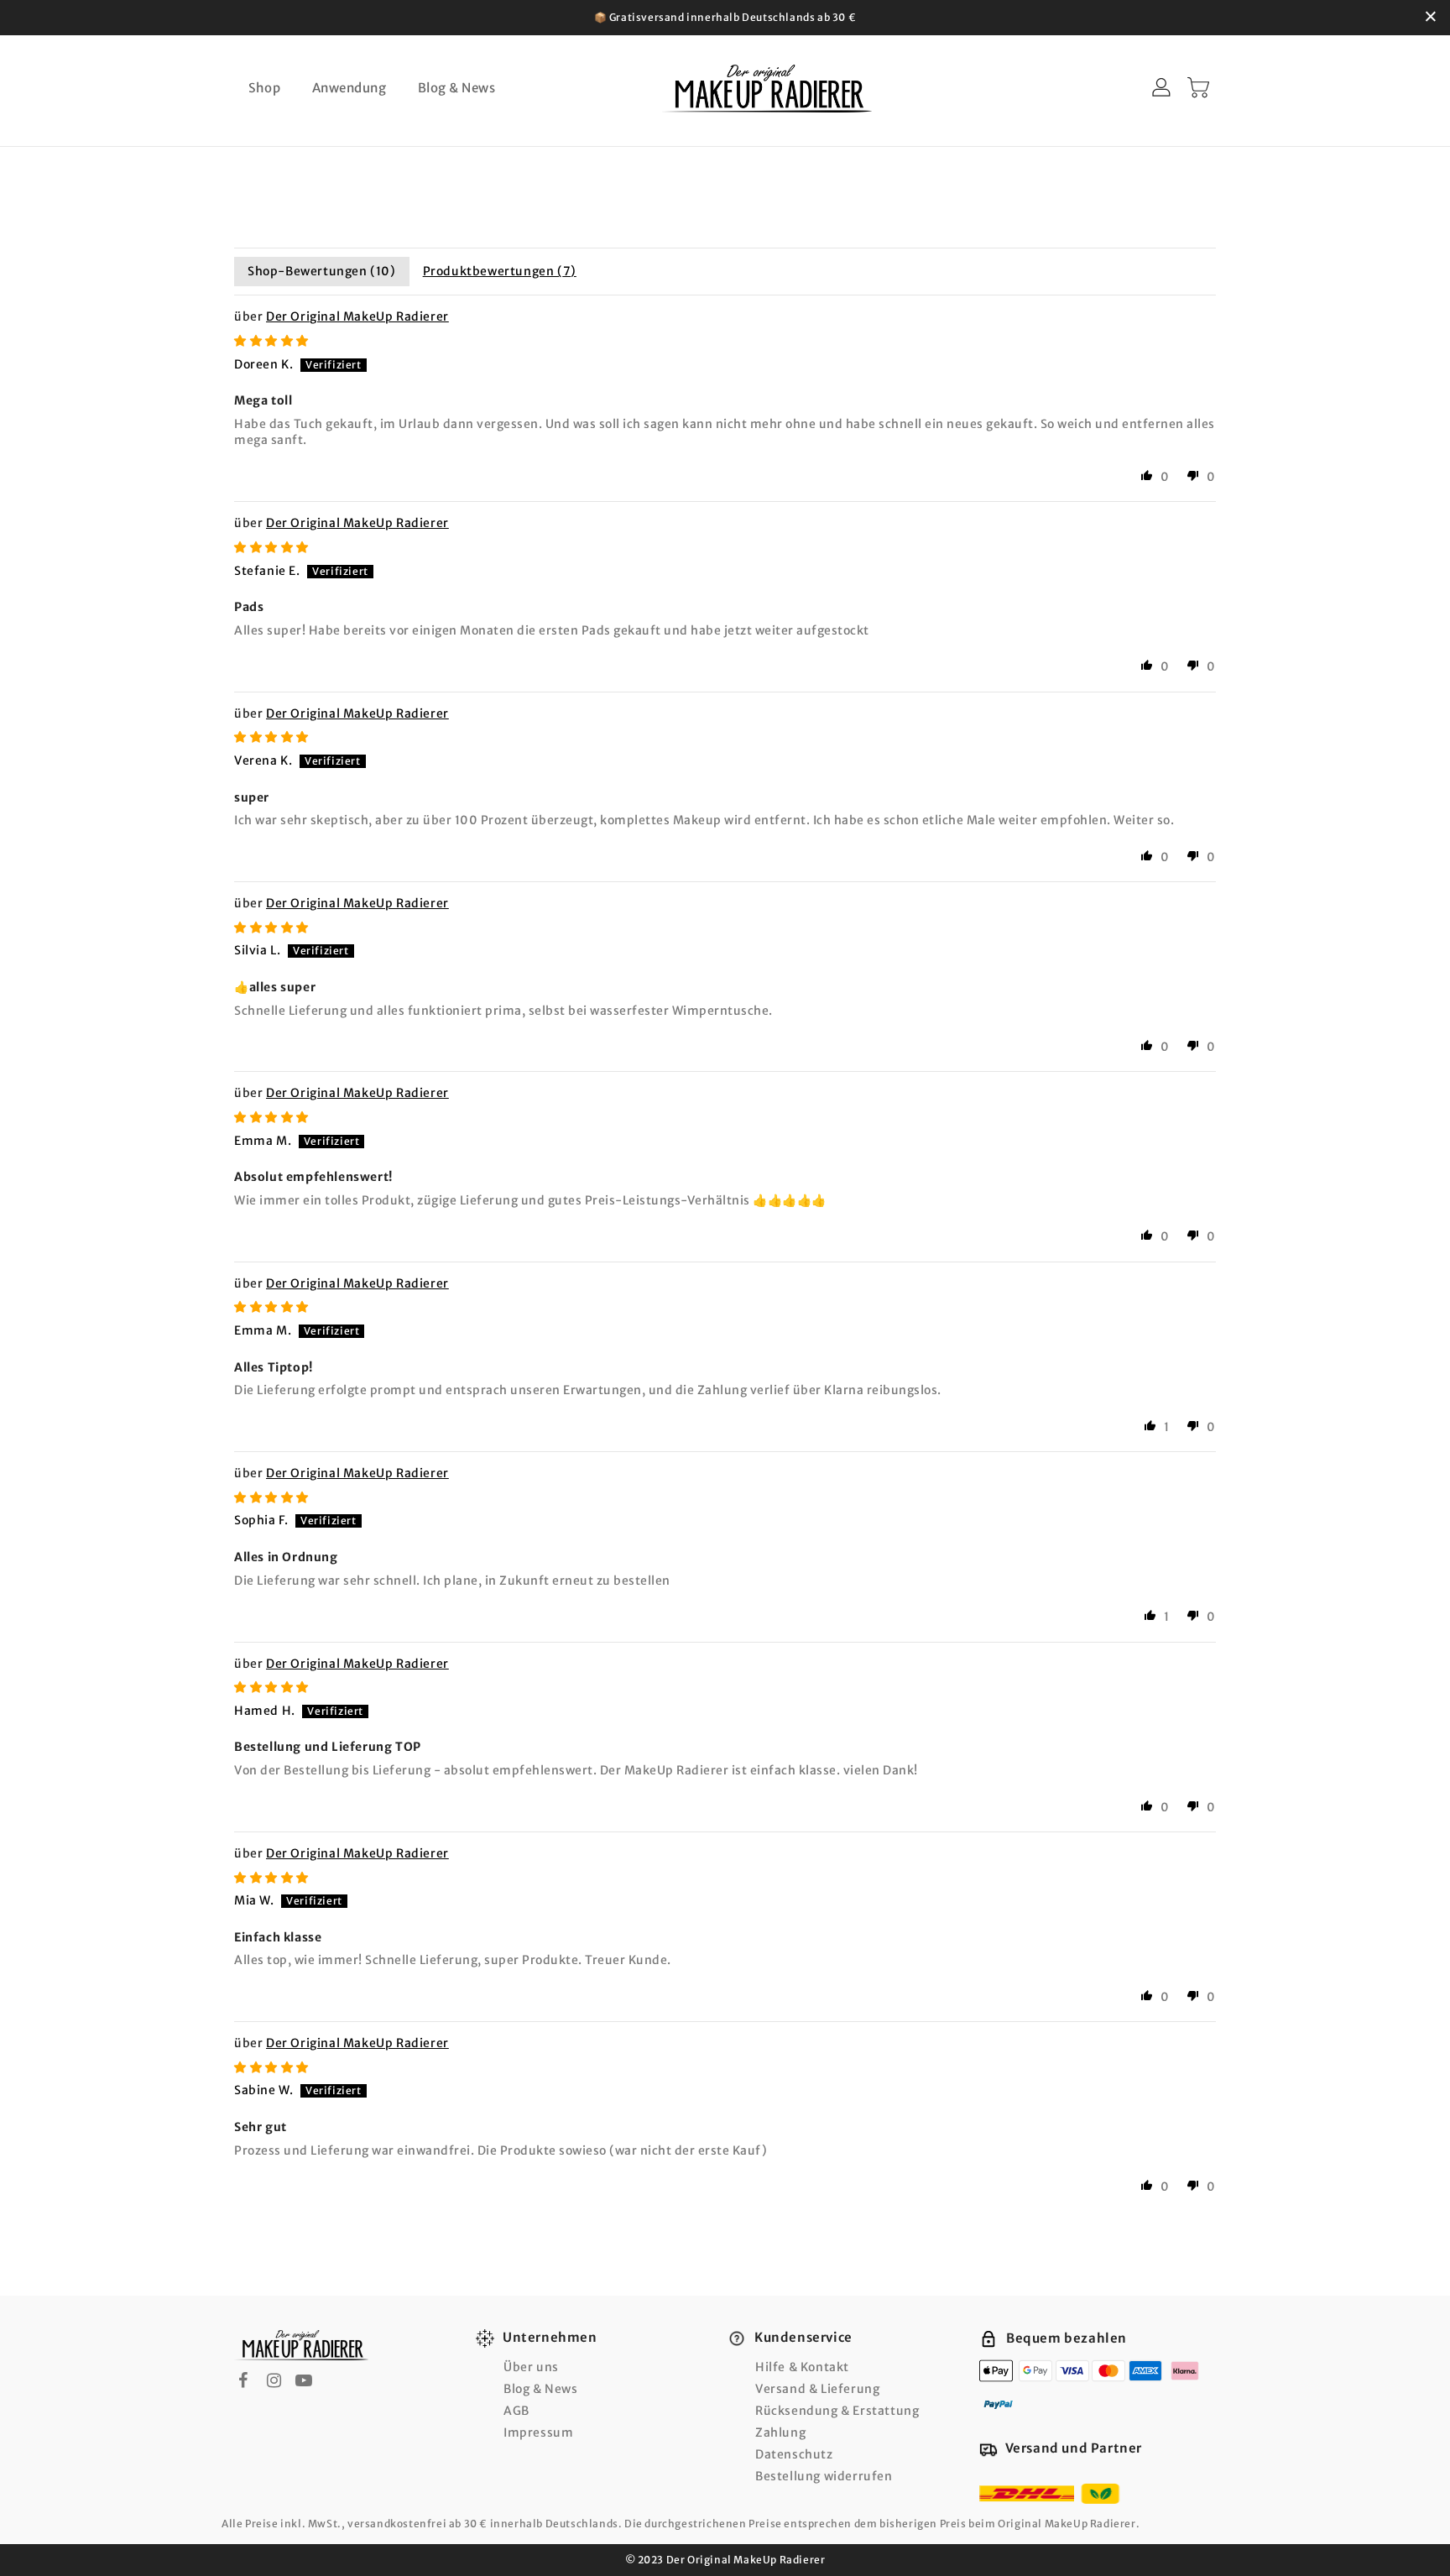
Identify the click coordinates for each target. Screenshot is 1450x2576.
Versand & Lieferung (817, 2389)
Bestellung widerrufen (824, 2476)
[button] (1147, 475)
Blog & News (541, 2389)
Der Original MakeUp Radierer (357, 316)
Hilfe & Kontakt (802, 2367)
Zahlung (780, 2432)
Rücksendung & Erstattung (837, 2411)
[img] (271, 341)
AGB (516, 2411)
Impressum (538, 2432)
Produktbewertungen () (500, 271)
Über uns (531, 2367)
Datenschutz (794, 2454)
